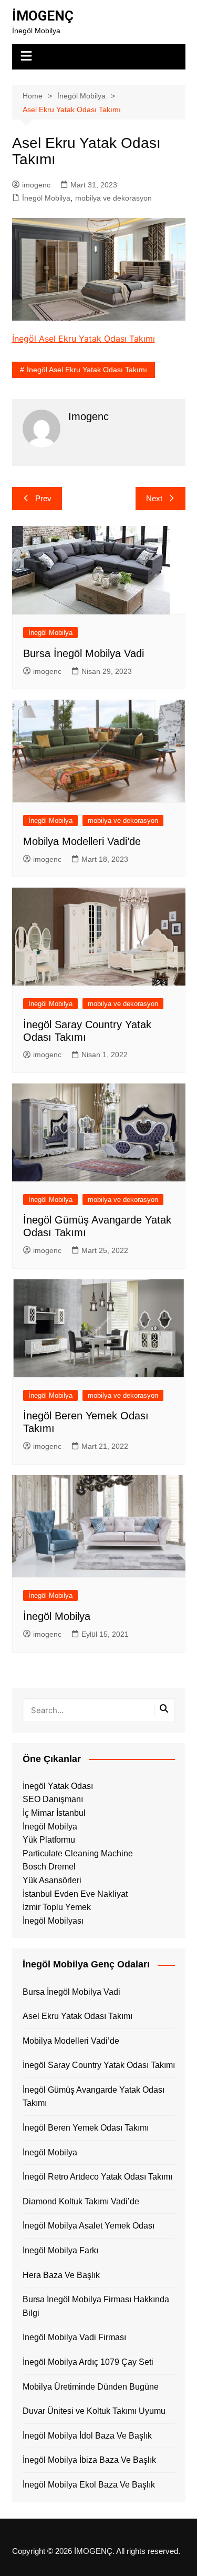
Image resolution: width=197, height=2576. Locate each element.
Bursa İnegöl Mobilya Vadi (84, 653)
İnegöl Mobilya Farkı (60, 2250)
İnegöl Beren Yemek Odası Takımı (86, 2128)
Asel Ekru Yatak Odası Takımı (77, 2016)
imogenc (36, 185)
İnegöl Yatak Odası (58, 1786)
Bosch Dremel (49, 1867)
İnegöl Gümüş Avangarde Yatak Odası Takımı (94, 2097)
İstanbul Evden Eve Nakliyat (75, 1894)
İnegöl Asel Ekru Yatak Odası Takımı (84, 339)
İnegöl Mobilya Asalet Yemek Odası (89, 2226)
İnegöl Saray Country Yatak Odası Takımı (99, 2065)
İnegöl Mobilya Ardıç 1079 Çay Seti (88, 2362)
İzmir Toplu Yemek (57, 1907)
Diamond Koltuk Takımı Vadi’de (81, 2201)
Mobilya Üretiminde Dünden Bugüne (91, 2387)
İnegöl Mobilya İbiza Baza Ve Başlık (89, 2460)
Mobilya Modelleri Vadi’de (82, 841)
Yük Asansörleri (52, 1880)
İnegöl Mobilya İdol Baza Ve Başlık (87, 2436)
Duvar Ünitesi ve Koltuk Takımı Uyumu (94, 2411)
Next (154, 498)
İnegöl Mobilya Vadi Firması (74, 2337)
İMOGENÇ (43, 16)
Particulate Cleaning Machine (78, 1853)
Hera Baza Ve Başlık (61, 2275)
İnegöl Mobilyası (53, 1921)
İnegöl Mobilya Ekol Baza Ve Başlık (89, 2485)
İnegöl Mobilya (46, 198)
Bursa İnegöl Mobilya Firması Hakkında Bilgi (96, 2306)
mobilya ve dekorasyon (113, 198)
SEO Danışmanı (53, 1799)
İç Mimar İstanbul (54, 1813)
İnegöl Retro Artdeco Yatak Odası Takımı (97, 2177)
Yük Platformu (49, 1840)
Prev (43, 498)
